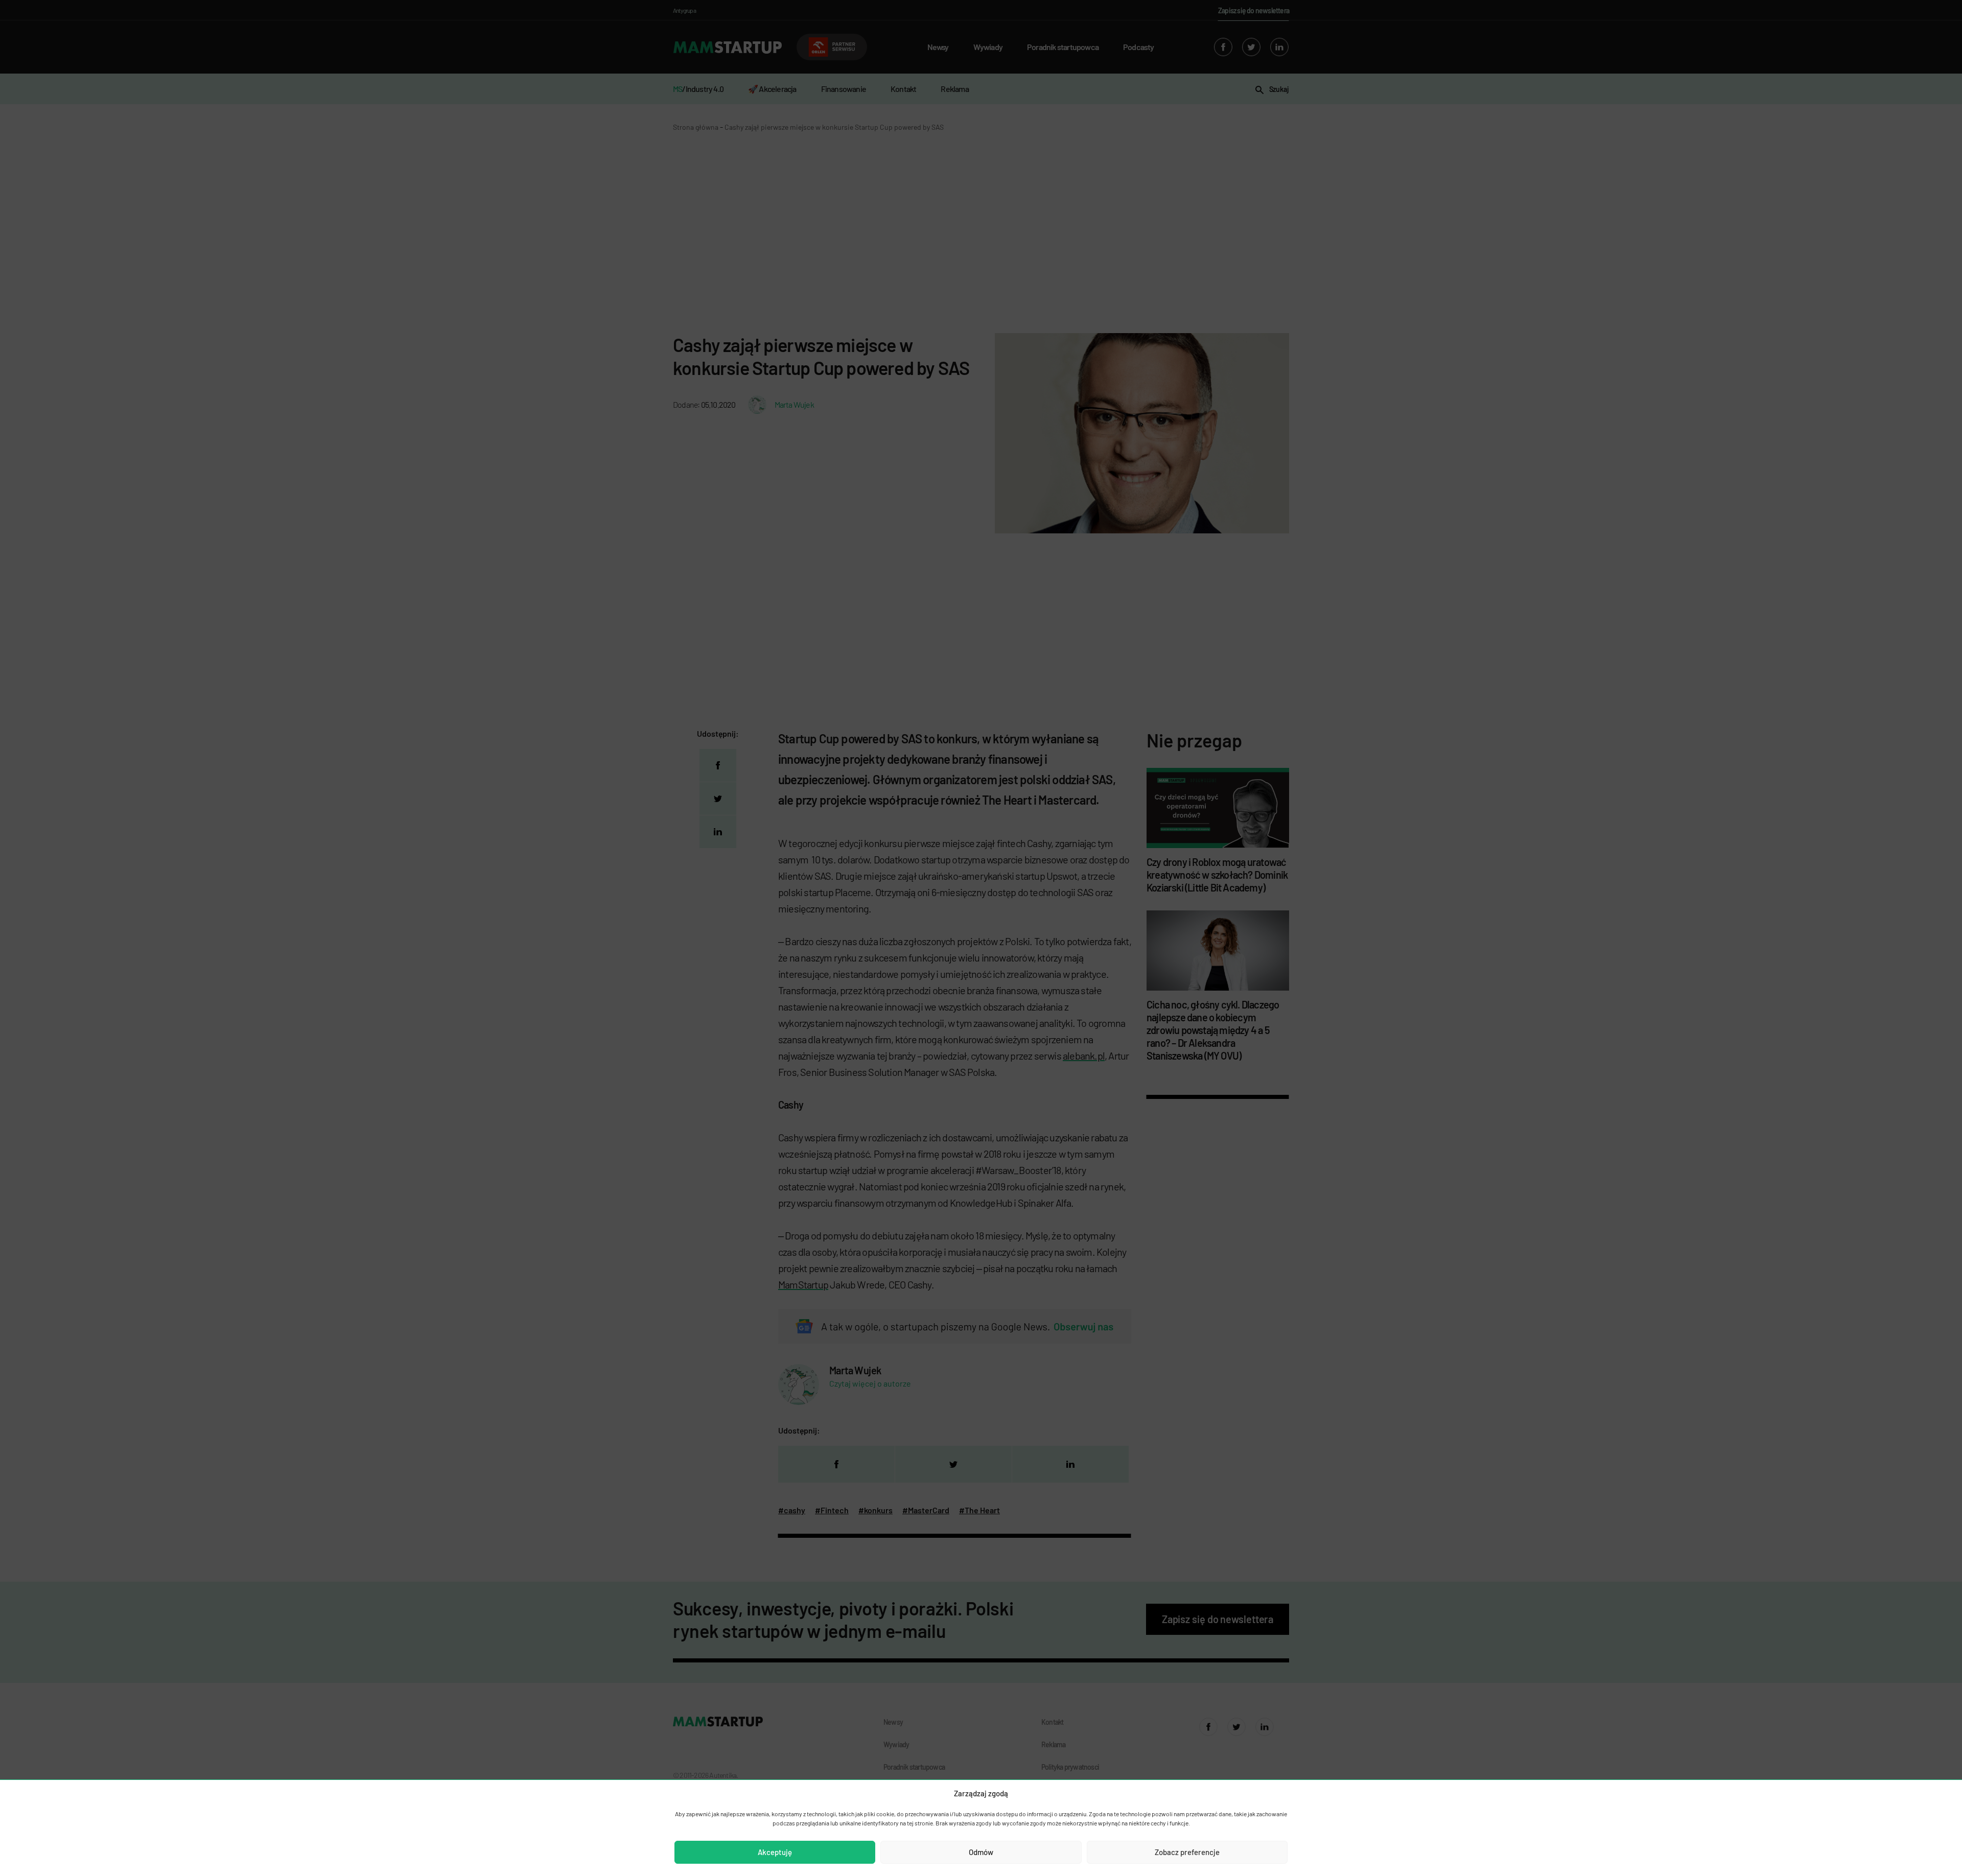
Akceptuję (775, 1852)
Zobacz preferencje (1187, 1852)
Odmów (981, 1852)
